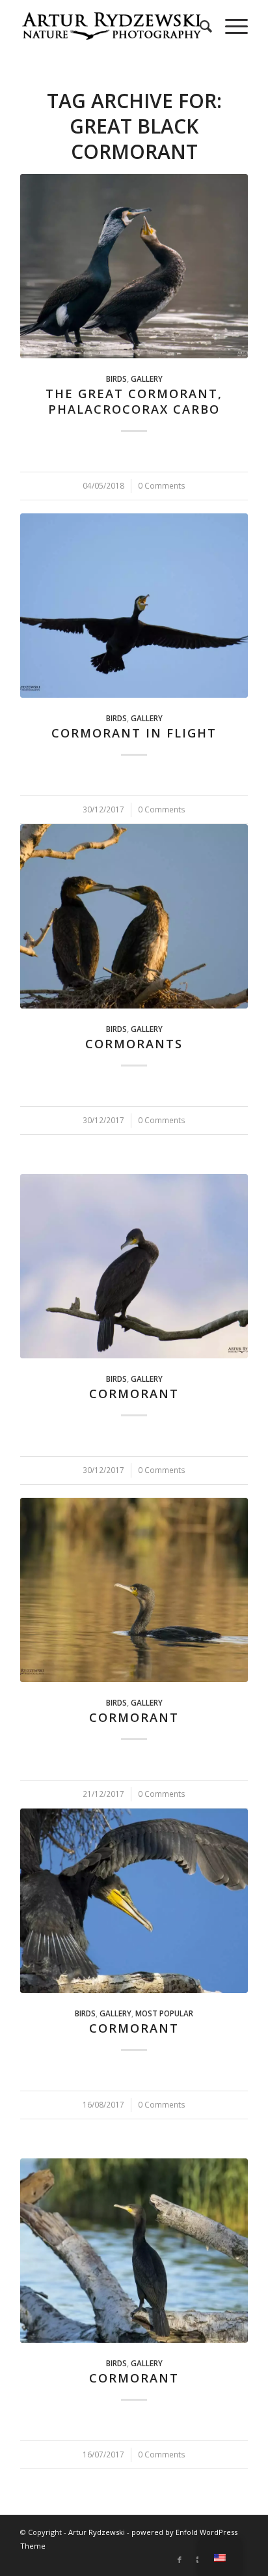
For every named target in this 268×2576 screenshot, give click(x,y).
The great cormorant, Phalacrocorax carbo (134, 401)
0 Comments (162, 485)
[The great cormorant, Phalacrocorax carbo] (134, 266)
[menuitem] (199, 26)
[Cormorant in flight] (134, 606)
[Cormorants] (134, 916)
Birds (116, 379)
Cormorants (134, 1044)
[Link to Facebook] (180, 2560)
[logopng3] (111, 26)
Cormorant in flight (134, 733)
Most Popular (164, 2013)
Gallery (147, 379)
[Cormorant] (134, 1266)
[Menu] (230, 26)
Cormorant (134, 1394)
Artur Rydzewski (97, 2532)
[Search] (199, 26)
